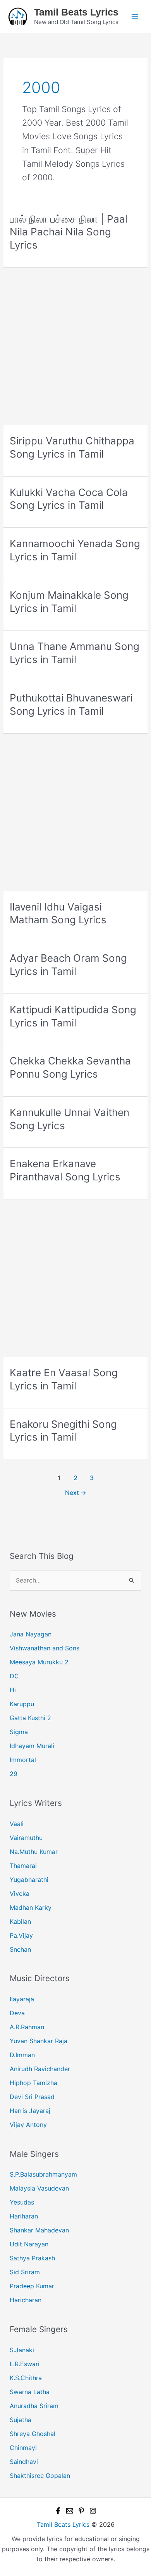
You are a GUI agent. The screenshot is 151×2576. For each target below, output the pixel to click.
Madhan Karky (31, 1907)
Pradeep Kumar (32, 2286)
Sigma (19, 1732)
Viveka (20, 1894)
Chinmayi (23, 2448)
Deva (17, 2013)
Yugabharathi (29, 1880)
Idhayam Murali (32, 1746)
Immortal (23, 1760)
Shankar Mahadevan (39, 2230)
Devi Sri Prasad (32, 2097)
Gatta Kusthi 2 (30, 1718)
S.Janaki (22, 2350)
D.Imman (22, 2055)
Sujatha (21, 2420)
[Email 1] (70, 2511)
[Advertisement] (75, 346)
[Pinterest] (81, 2511)
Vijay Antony (28, 2125)
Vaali (17, 1824)
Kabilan (20, 1921)
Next (76, 1493)
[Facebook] (58, 2511)
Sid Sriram (25, 2272)
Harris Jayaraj (30, 2111)
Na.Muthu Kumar (34, 1852)
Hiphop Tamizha (33, 2083)
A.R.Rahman (27, 2027)
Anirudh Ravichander (40, 2069)
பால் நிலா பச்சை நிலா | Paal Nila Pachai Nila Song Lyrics (69, 232)
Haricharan (26, 2300)
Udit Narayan (29, 2244)
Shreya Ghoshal (33, 2434)
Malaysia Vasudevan (39, 2188)
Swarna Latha (30, 2392)
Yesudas (22, 2202)
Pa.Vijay (21, 1935)
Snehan (20, 1949)
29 (14, 1774)
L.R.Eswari (25, 2364)
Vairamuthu (26, 1838)
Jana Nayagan (31, 1634)
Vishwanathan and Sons (45, 1648)
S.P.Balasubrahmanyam (43, 2174)
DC (14, 1676)
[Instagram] (93, 2511)
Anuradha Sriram (34, 2406)
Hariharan (24, 2216)
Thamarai (23, 1866)
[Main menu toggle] (135, 16)
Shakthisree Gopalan (40, 2476)
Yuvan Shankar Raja (39, 2041)
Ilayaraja (22, 1999)
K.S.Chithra (26, 2378)
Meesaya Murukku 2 (39, 1662)
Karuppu (22, 1704)
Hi (13, 1690)
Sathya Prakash (32, 2258)
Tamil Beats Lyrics (76, 12)
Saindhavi (24, 2462)
